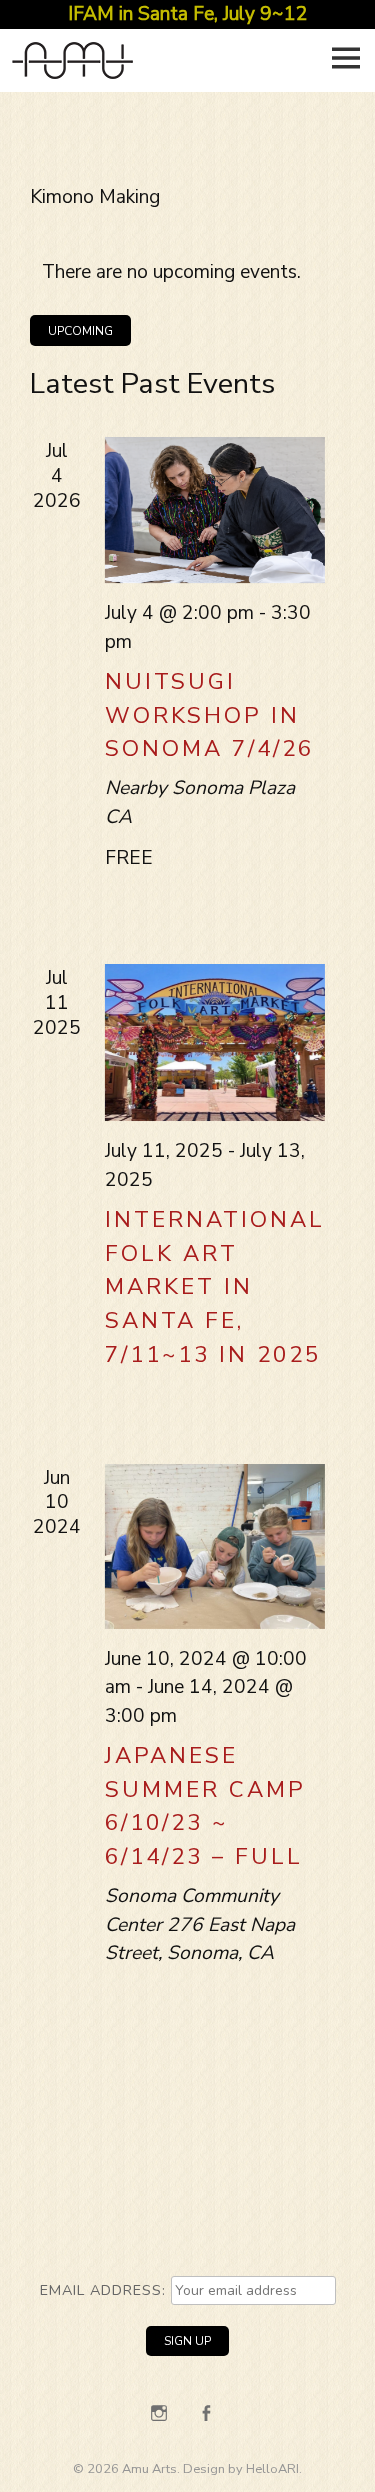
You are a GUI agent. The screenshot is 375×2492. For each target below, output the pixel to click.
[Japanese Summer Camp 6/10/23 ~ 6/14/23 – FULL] (215, 1546)
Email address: (105, 2290)
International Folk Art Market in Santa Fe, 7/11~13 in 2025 (215, 1287)
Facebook (206, 2413)
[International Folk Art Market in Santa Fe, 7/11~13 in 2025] (215, 1042)
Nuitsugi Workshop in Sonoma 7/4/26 (209, 715)
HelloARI (272, 2469)
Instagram (159, 2413)
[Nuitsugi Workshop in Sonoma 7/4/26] (215, 510)
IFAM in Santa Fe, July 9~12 (188, 14)
